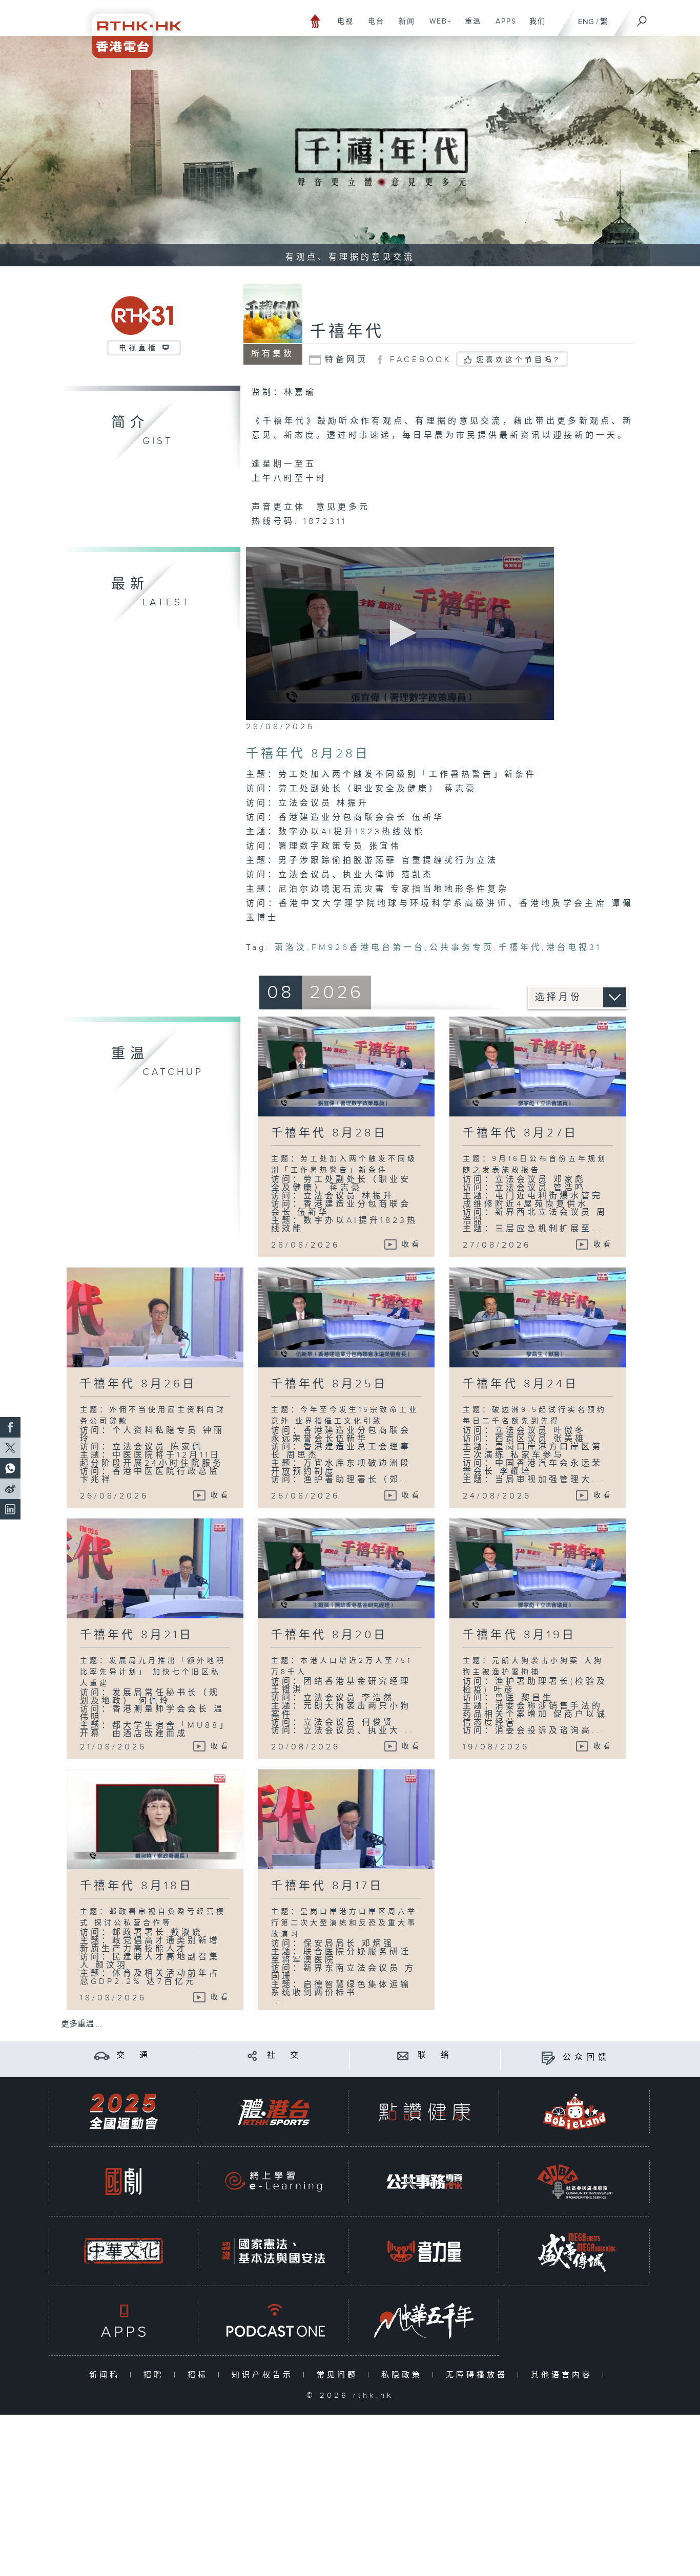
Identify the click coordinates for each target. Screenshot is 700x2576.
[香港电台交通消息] (102, 2055)
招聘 (156, 2375)
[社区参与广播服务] (575, 2181)
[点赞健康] (424, 2112)
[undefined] (315, 21)
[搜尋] (642, 18)
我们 (534, 27)
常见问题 (339, 2375)
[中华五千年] (424, 2321)
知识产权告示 (265, 2375)
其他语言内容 (564, 2375)
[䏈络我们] (403, 2055)
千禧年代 (347, 332)
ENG (586, 22)
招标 (200, 2375)
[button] (400, 633)
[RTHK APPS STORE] (123, 2321)
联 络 (435, 2055)
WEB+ (437, 27)
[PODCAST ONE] (274, 2321)
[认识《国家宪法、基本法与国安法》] (274, 2251)
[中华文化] (123, 2251)
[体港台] (274, 2112)
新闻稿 (107, 2375)
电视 (342, 27)
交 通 (134, 2055)
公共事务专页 (462, 948)
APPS (502, 27)
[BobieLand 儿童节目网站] (575, 2112)
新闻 (403, 27)
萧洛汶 (291, 948)
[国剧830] (123, 2181)
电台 (372, 27)
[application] (400, 634)
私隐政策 (404, 2375)
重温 (469, 27)
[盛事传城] (575, 2251)
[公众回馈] (548, 2057)
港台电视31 (574, 948)
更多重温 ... (81, 2024)
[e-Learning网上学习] (274, 2181)
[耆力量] (424, 2251)
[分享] (252, 2055)
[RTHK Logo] (130, 29)
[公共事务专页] (424, 2181)
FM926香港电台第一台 (368, 948)
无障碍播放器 (479, 2375)
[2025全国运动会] (123, 2112)
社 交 (284, 2055)
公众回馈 (586, 2057)
